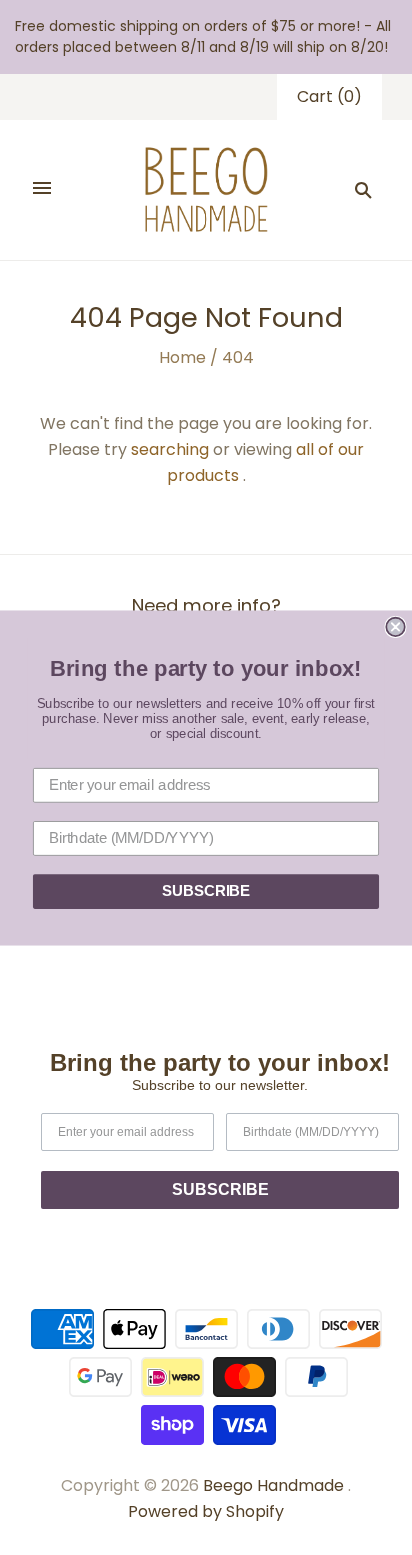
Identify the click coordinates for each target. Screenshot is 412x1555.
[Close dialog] (395, 626)
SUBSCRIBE (206, 891)
